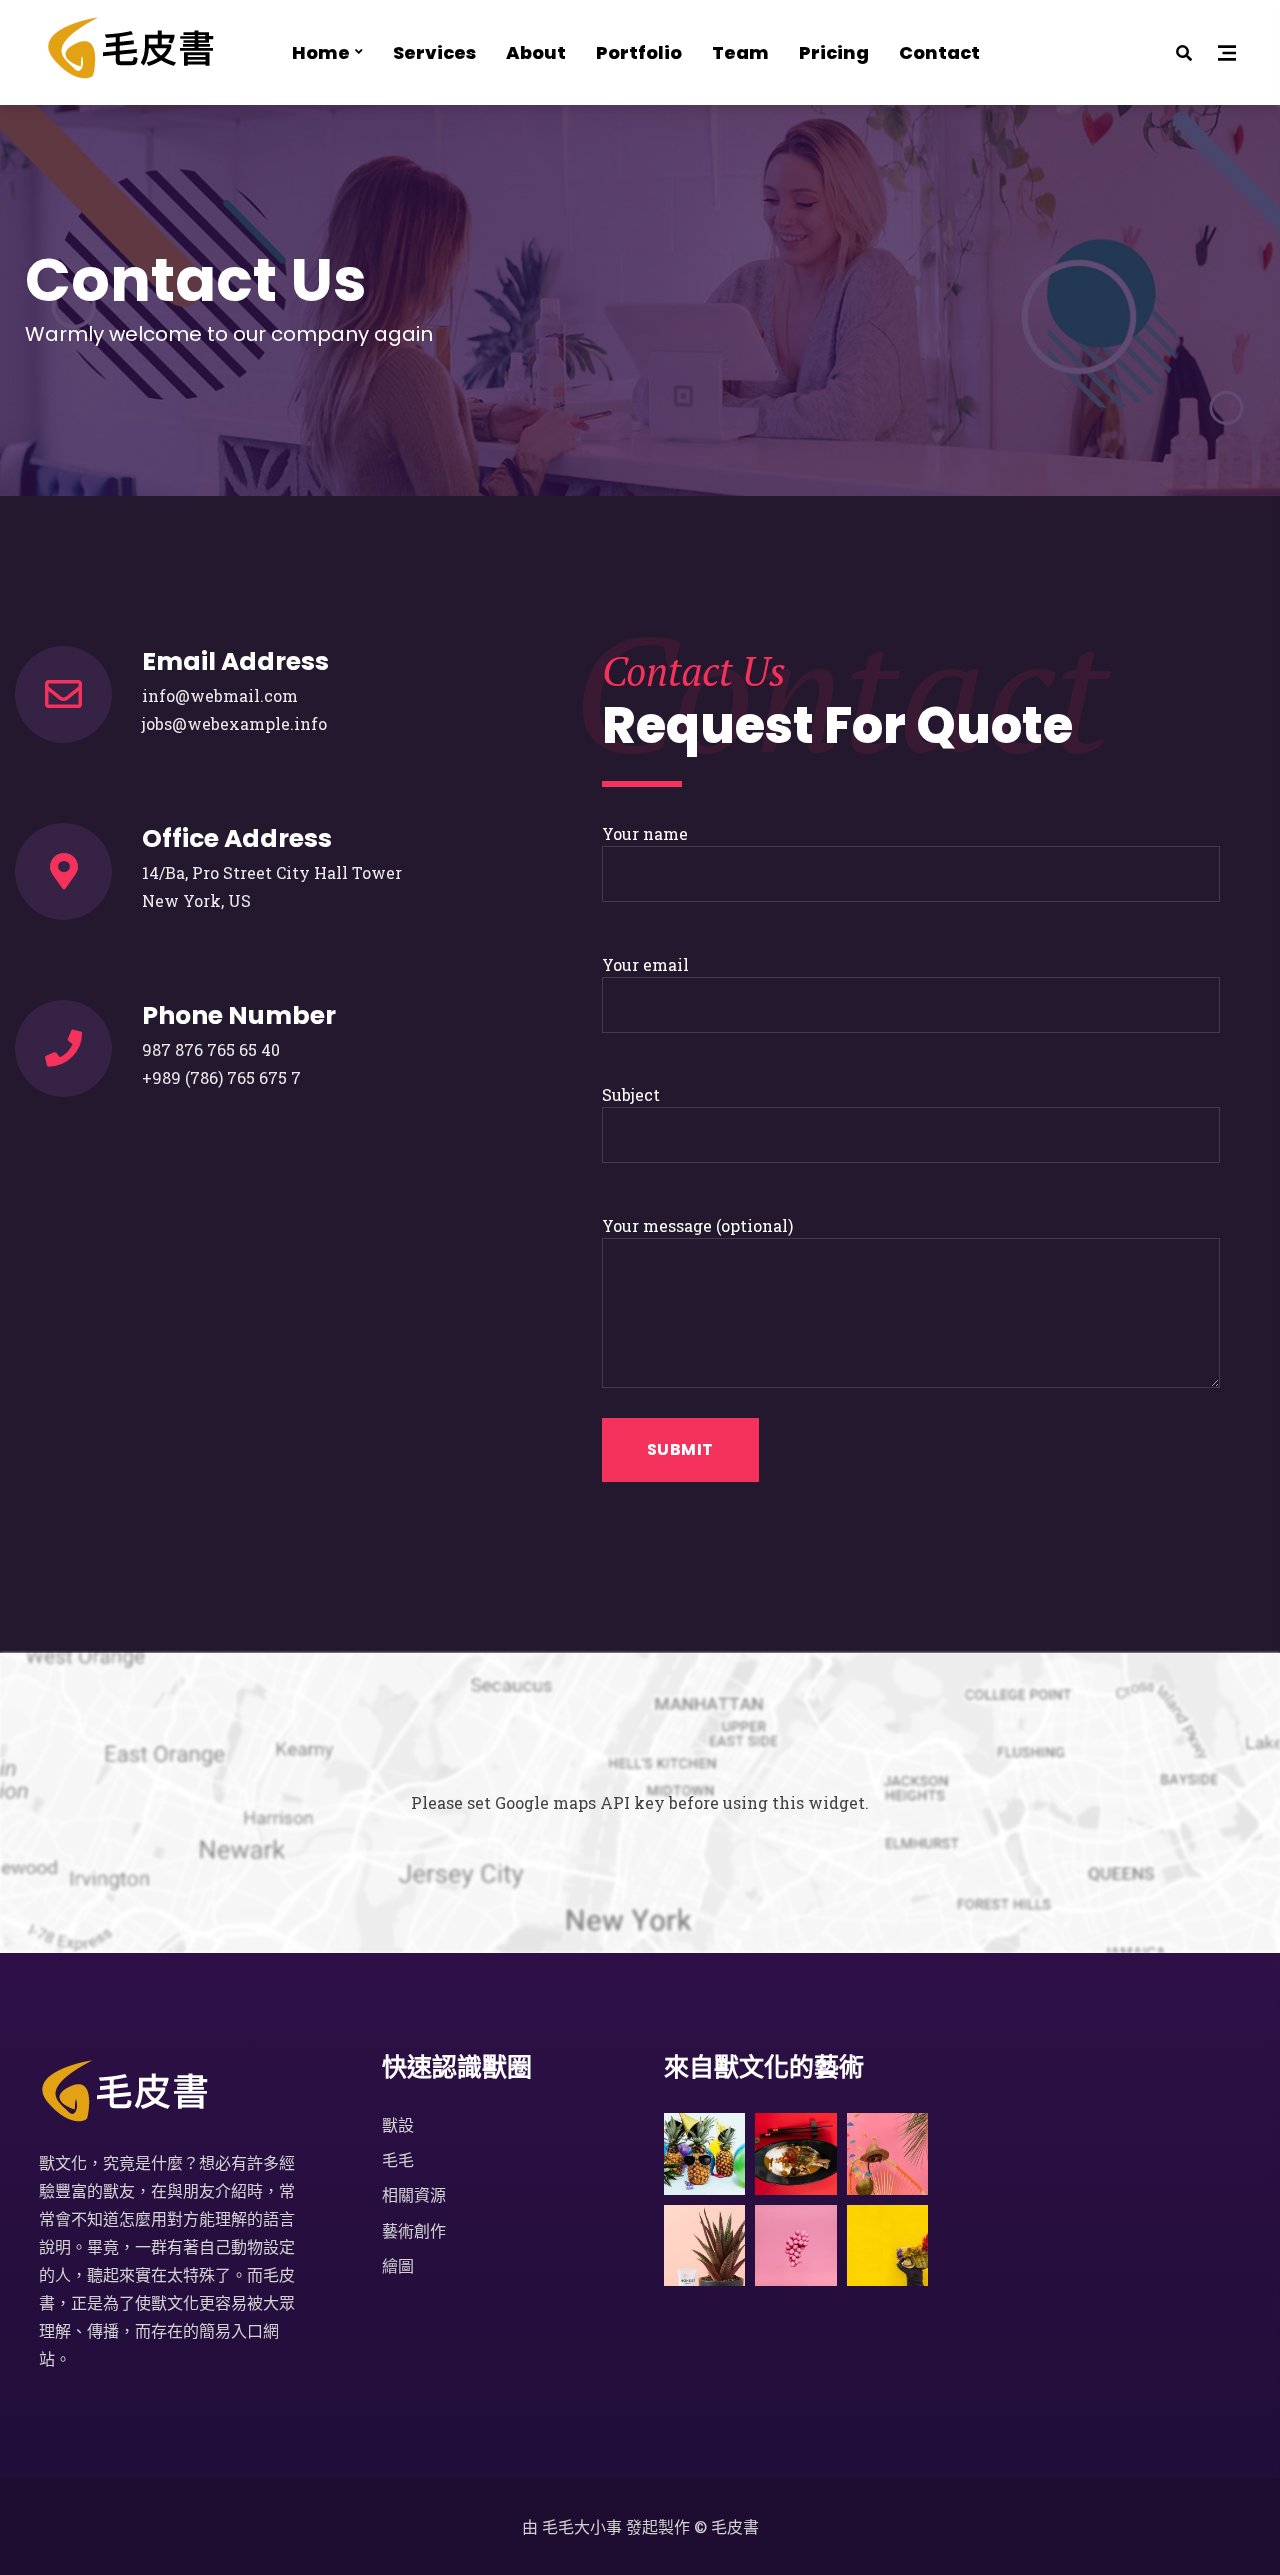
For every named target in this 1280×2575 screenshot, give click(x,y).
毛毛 (398, 2159)
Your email (645, 964)
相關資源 (414, 2194)
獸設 (398, 2124)
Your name (645, 833)
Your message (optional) (697, 1225)
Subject (631, 1094)
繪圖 (398, 2265)
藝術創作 (414, 2230)
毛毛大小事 (582, 2526)
